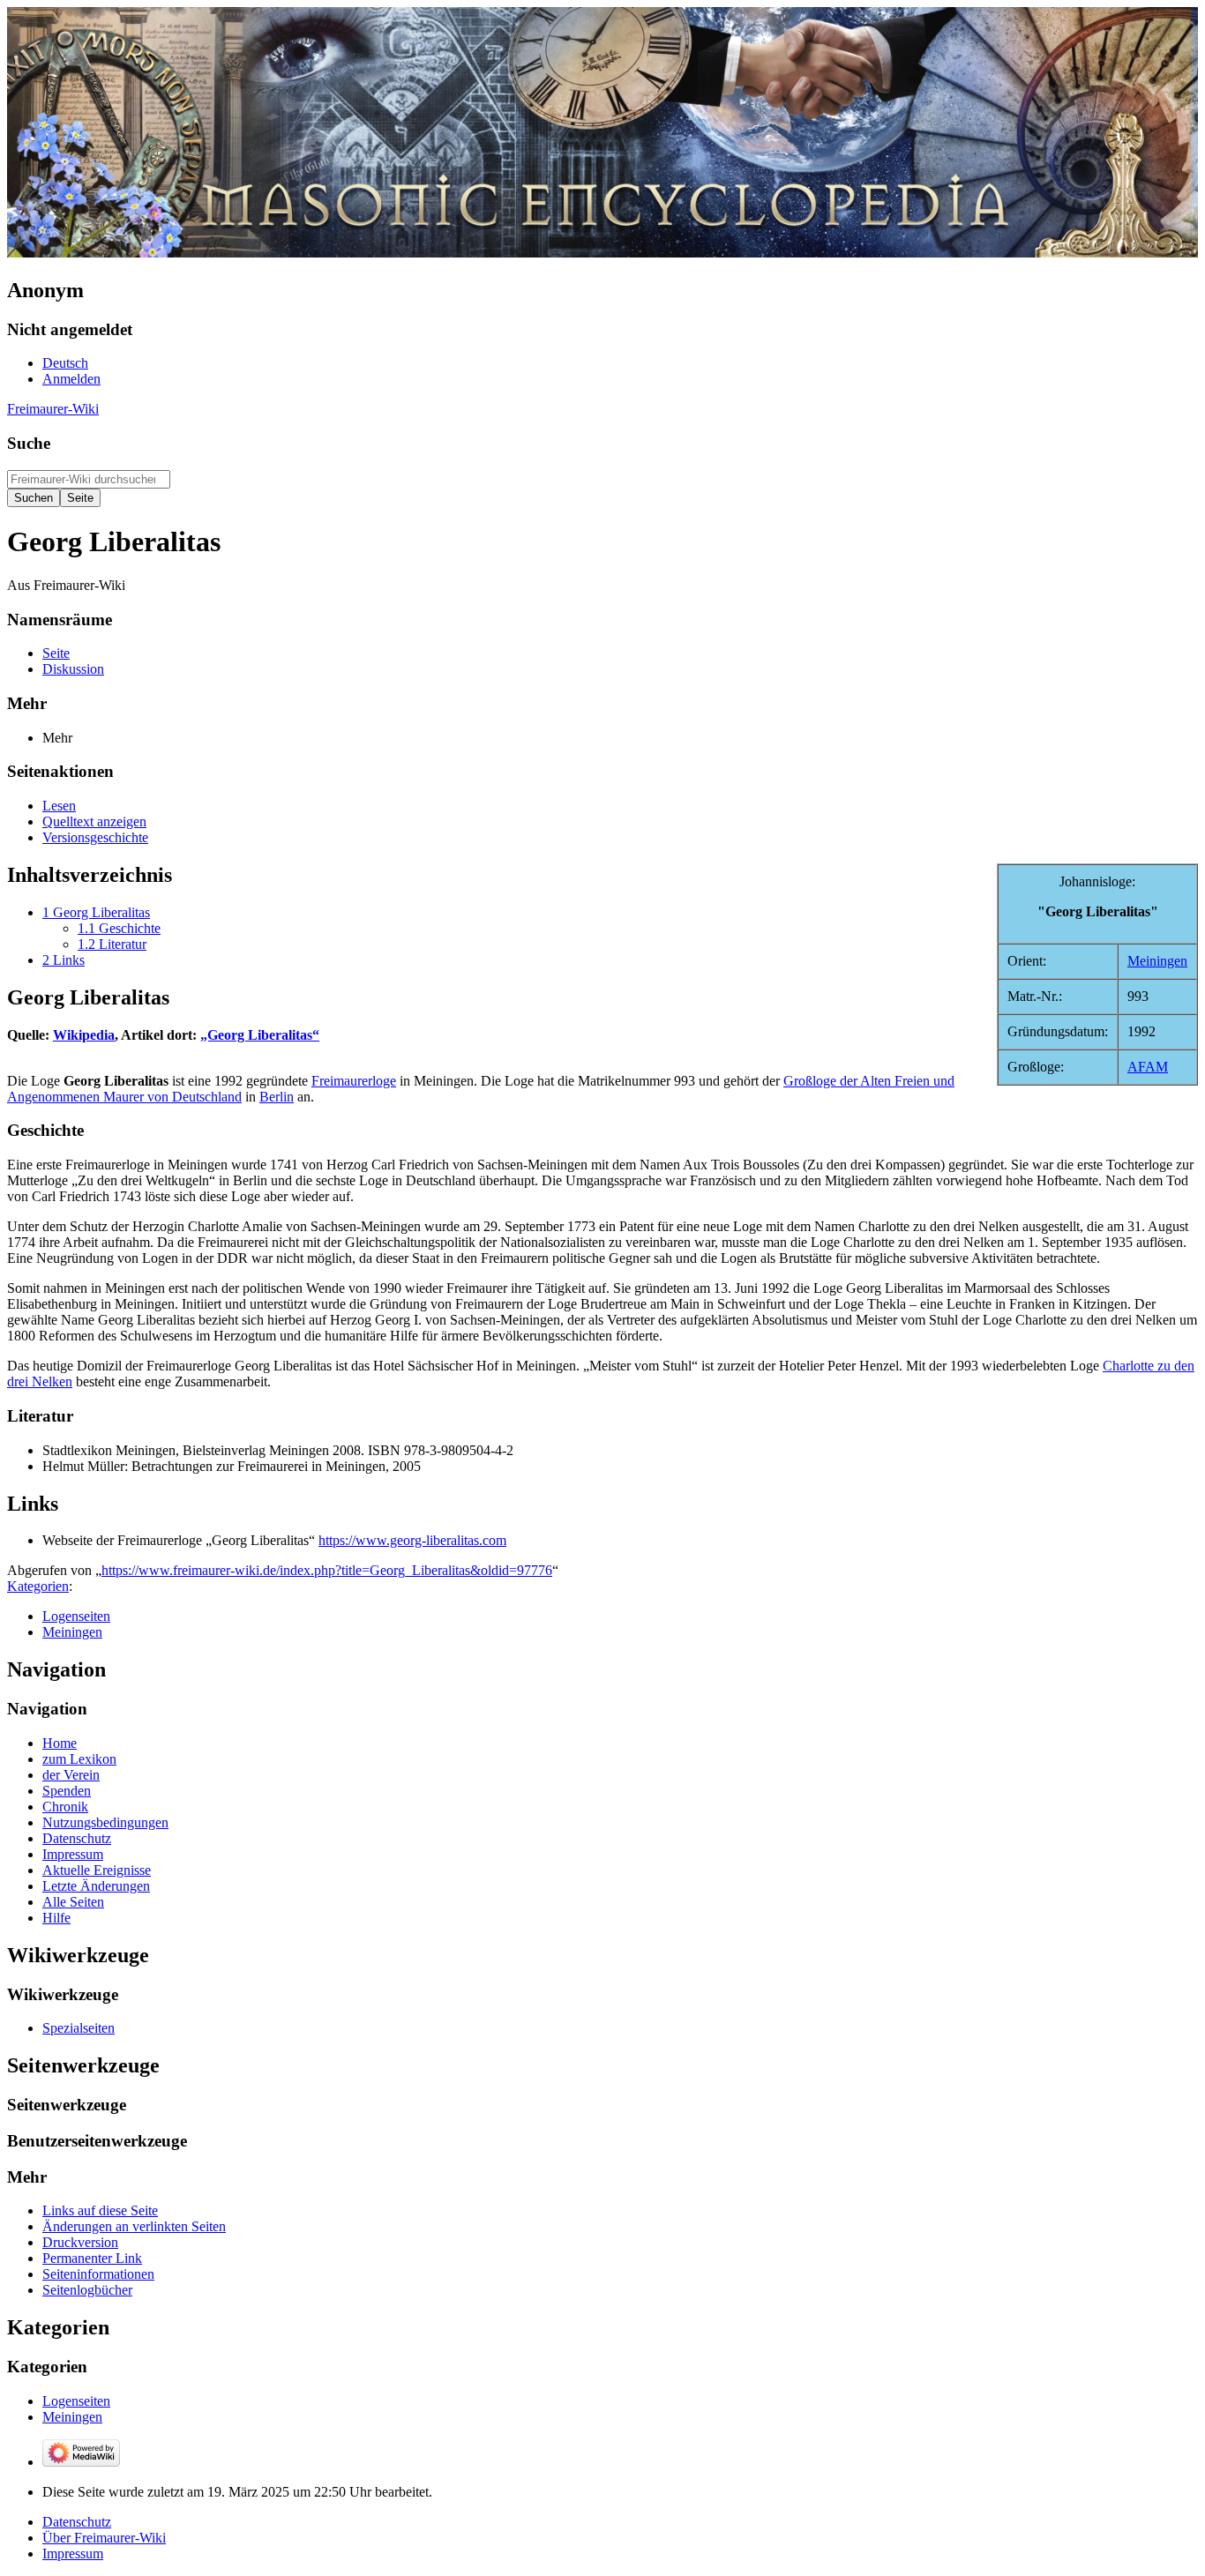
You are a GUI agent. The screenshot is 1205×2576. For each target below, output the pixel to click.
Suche (29, 443)
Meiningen (1157, 961)
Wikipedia (84, 1035)
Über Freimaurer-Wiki (104, 2538)
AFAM (1148, 1067)
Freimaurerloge (354, 1081)
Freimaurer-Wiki (53, 409)
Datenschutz (77, 2522)
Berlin (277, 1097)
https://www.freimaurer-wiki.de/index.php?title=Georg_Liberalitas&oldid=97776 (327, 1570)
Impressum (73, 2554)
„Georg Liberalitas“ (260, 1035)
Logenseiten (76, 1616)
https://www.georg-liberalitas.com (412, 1540)
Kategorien (38, 1586)
